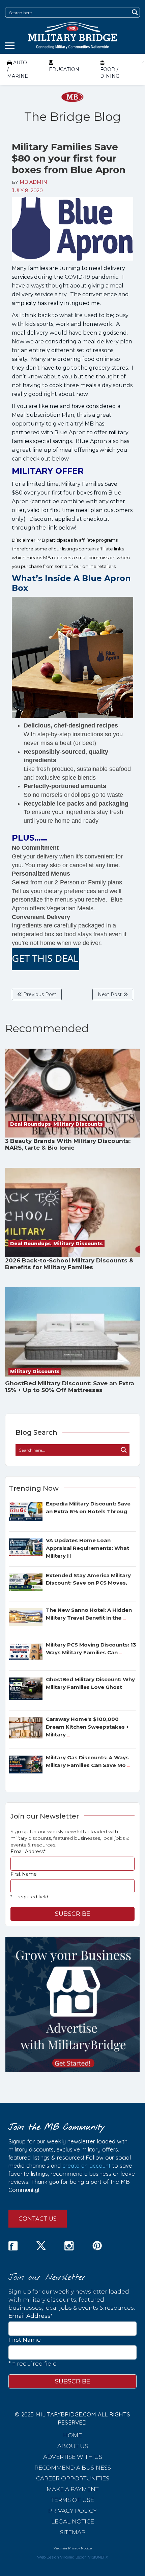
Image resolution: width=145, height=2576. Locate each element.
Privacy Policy (72, 2510)
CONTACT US (38, 2219)
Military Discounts (78, 1124)
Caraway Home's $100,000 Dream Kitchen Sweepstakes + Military (87, 1727)
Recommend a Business (73, 2467)
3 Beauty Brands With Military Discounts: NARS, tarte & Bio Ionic (68, 1144)
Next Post (110, 994)
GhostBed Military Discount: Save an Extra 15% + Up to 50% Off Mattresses (70, 1387)
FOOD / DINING (110, 73)
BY (30, 182)
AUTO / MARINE (18, 69)
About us (73, 2446)
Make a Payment (72, 2489)
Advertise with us (73, 2456)
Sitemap (73, 2532)
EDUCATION (64, 69)
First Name (24, 1874)
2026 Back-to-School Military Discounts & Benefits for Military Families (69, 1264)
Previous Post (39, 994)
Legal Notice (73, 2521)
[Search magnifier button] (135, 12)
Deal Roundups (31, 1124)
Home (72, 2435)
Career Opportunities (73, 2478)
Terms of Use (73, 2500)
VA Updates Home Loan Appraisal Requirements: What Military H (88, 1548)
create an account (86, 2165)
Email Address (28, 1852)
